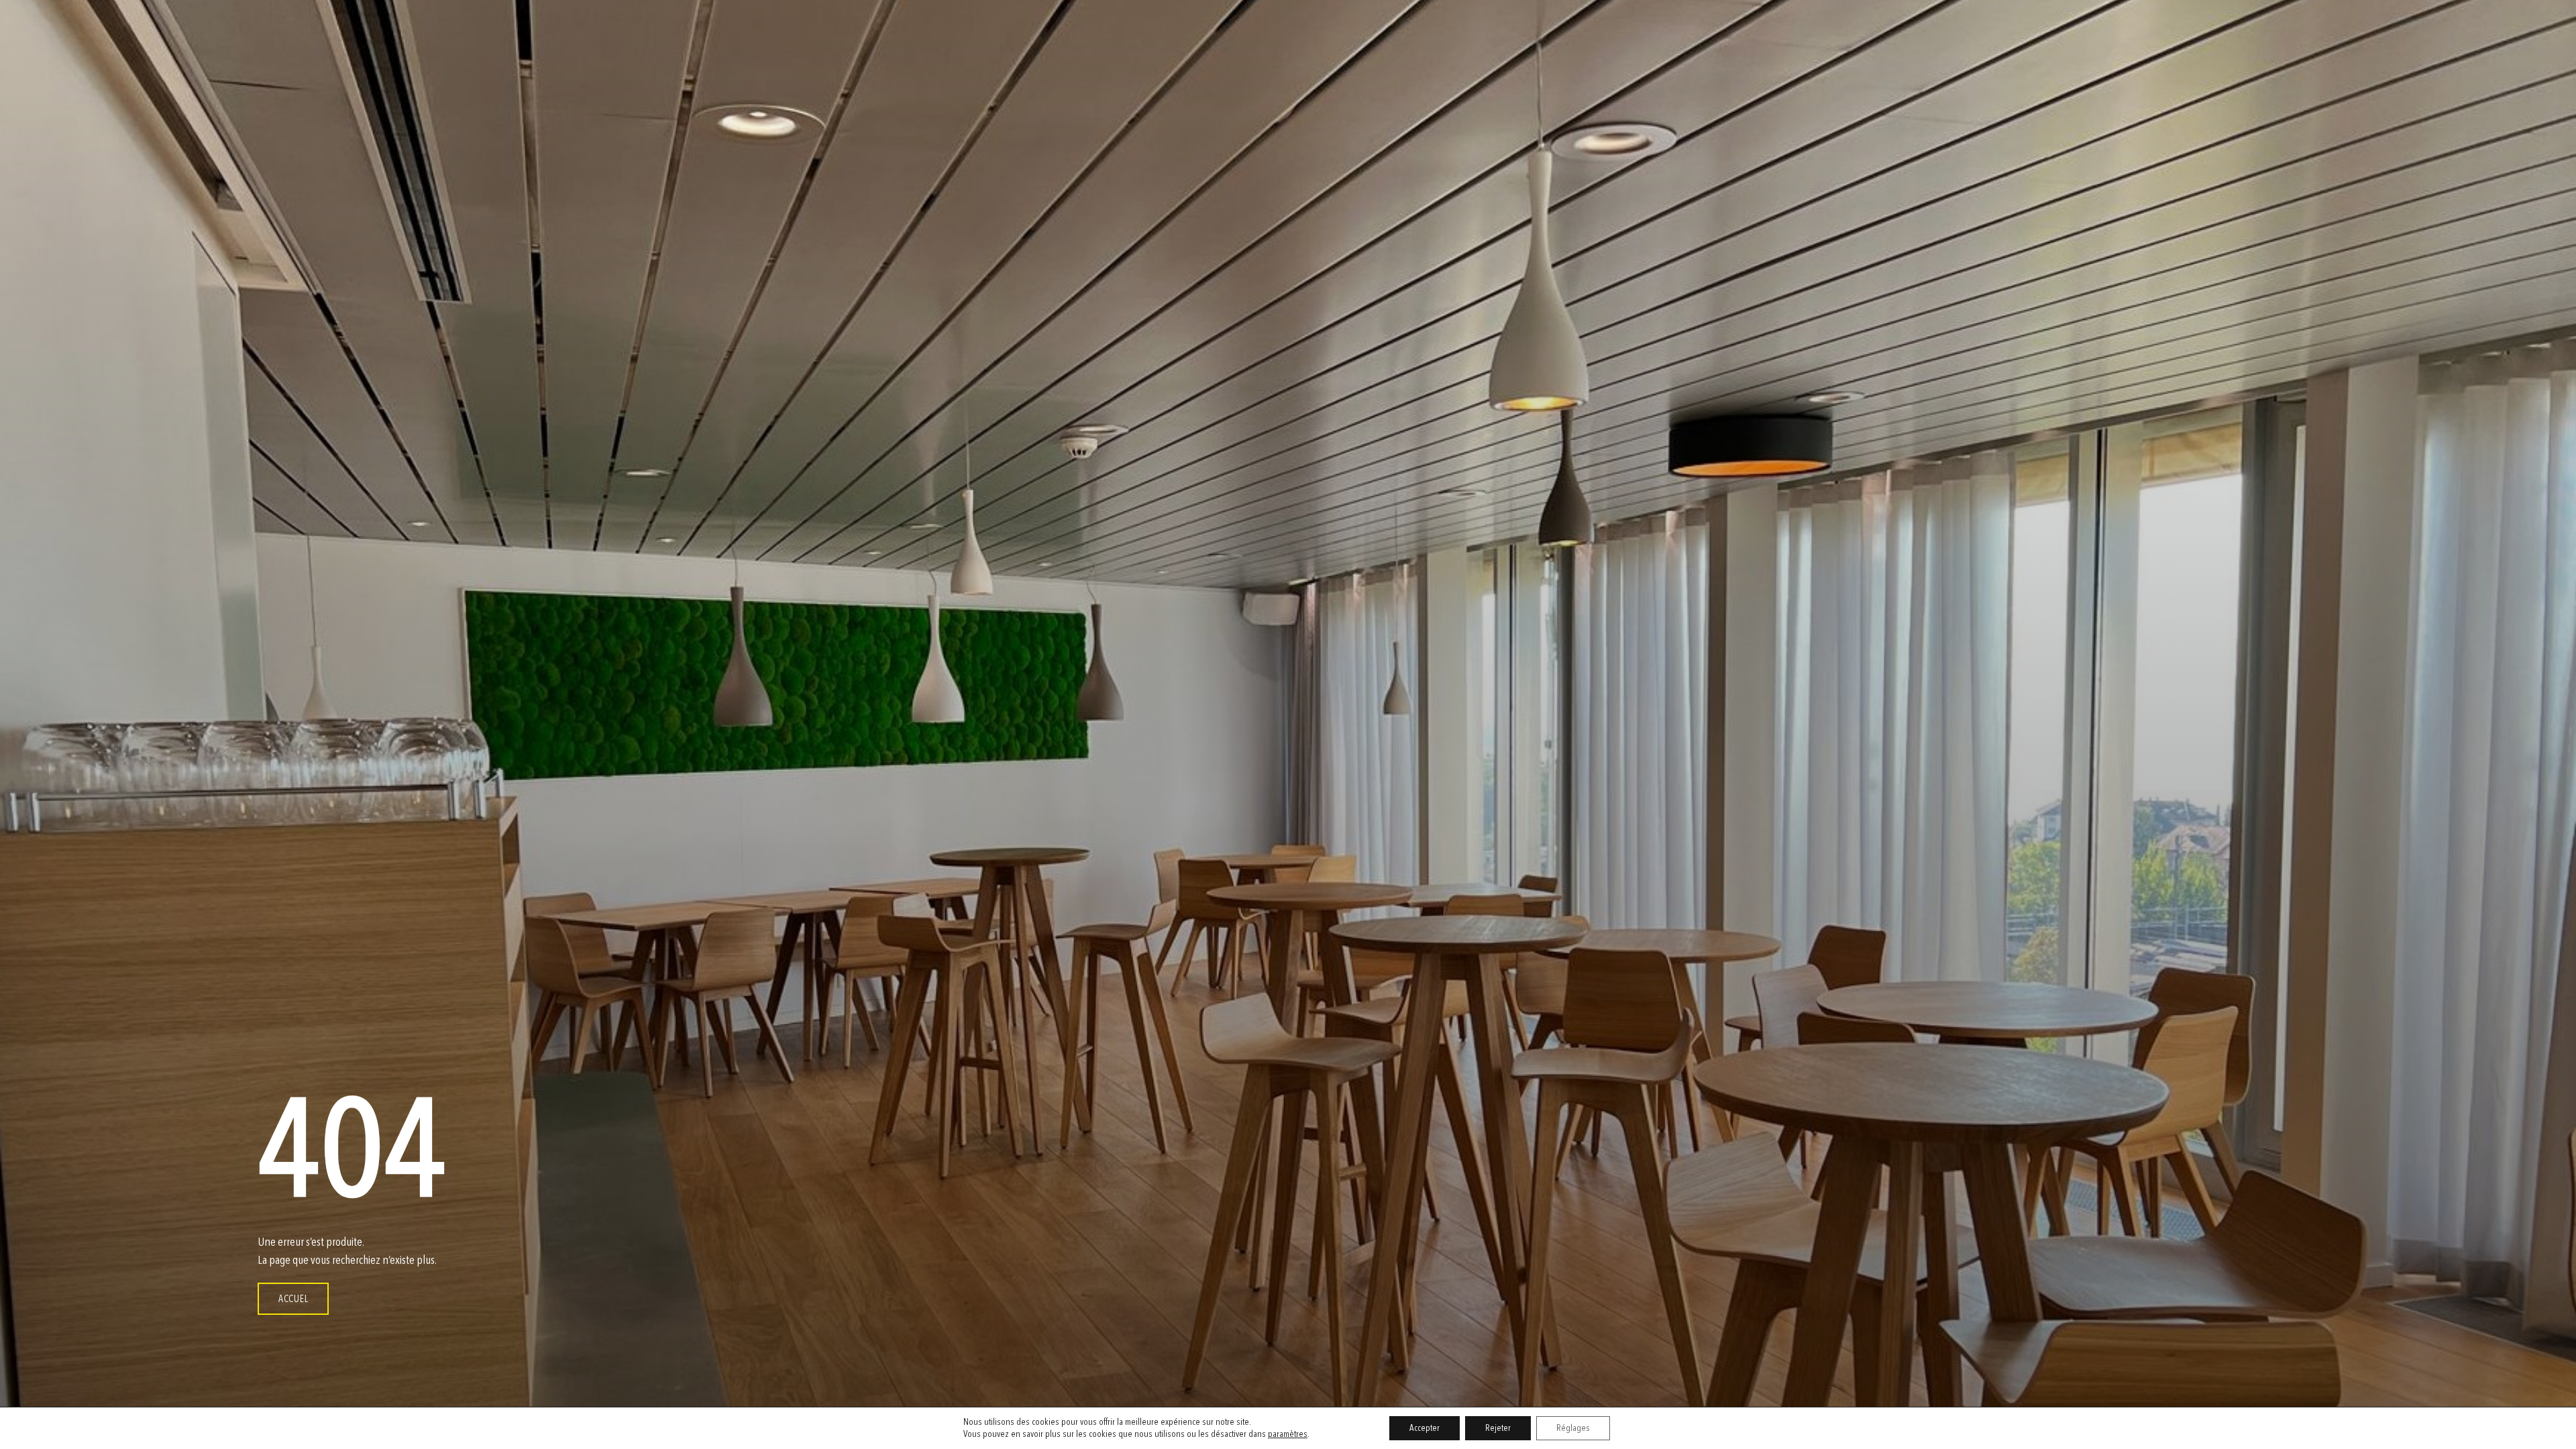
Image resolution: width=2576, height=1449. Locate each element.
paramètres (1288, 1434)
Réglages (1573, 1428)
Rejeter (1498, 1428)
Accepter (1425, 1428)
